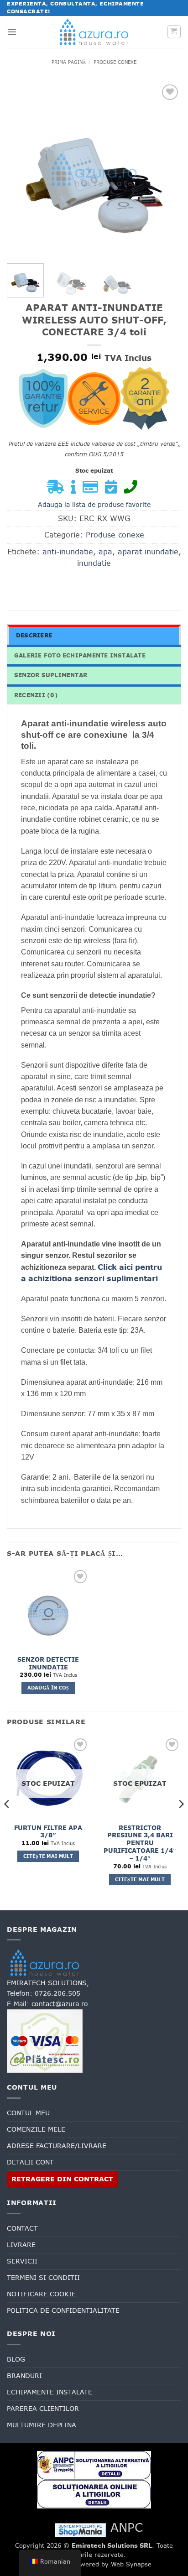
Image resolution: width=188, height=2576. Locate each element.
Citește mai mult (48, 1856)
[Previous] (22, 169)
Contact (22, 2228)
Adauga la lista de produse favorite (94, 505)
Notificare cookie (41, 2294)
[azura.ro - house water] (94, 32)
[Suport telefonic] (133, 490)
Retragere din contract (62, 2179)
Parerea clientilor (43, 2409)
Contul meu (28, 2113)
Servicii (22, 2261)
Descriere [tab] (34, 636)
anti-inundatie (68, 552)
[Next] (166, 169)
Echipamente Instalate (50, 2392)
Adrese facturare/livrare (57, 2146)
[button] (12, 31)
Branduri (24, 2376)
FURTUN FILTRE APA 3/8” (48, 1832)
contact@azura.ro (60, 2004)
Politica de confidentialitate (63, 2310)
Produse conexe (115, 62)
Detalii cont (30, 2162)
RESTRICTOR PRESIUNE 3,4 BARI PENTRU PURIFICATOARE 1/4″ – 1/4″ (140, 1843)
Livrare (21, 2245)
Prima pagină (69, 62)
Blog (16, 2359)
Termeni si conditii (43, 2278)
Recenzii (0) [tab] (36, 695)
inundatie (94, 563)
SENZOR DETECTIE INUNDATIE (48, 1663)
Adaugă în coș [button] (48, 1688)
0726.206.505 (57, 1993)
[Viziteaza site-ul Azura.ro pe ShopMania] (80, 2529)
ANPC (127, 2527)
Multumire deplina (42, 2425)
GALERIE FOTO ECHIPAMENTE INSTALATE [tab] (80, 656)
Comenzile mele (36, 2129)
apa (105, 552)
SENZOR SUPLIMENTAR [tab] (51, 675)
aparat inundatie (148, 552)
